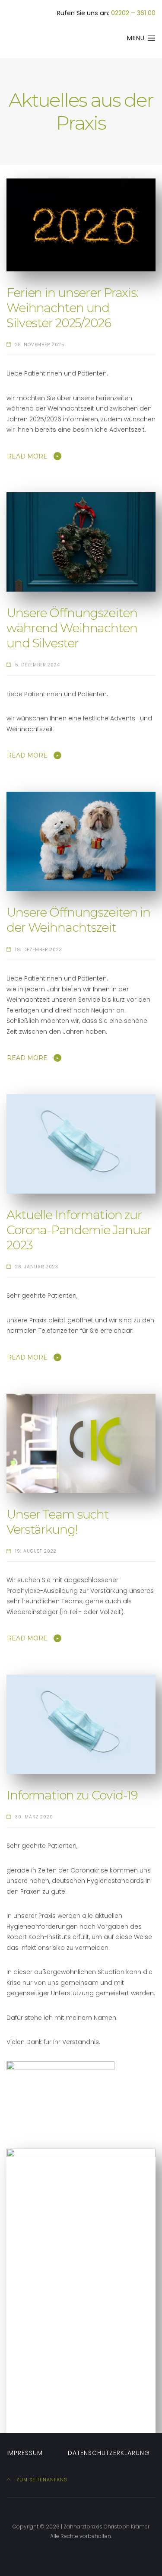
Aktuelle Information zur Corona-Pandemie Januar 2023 (80, 1230)
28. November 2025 (40, 345)
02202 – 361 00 (133, 13)
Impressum (25, 2453)
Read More (27, 456)
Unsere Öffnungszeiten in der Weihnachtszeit (80, 920)
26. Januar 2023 (37, 1267)
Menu (137, 38)
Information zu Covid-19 (72, 1795)
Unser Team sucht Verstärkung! (59, 1522)
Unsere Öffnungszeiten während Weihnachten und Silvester (73, 628)
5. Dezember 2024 (38, 665)
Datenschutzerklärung (109, 2453)
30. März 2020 (34, 1817)
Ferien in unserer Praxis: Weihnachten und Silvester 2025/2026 (74, 308)
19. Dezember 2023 (39, 950)
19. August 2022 (36, 1551)
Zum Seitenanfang (41, 2480)
